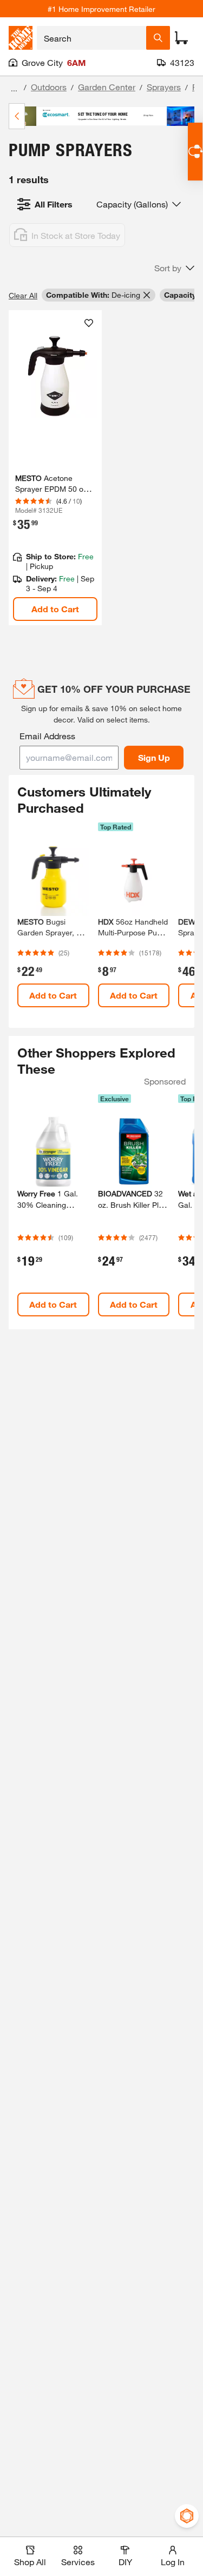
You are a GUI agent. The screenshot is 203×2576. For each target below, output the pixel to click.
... (14, 88)
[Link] (55, 468)
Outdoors (49, 87)
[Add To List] (89, 323)
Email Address (47, 736)
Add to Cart (55, 609)
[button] (174, 268)
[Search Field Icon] (158, 38)
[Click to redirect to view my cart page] (181, 38)
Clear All (23, 295)
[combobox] (91, 38)
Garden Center (107, 87)
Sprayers (164, 87)
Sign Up (154, 757)
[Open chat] (195, 152)
